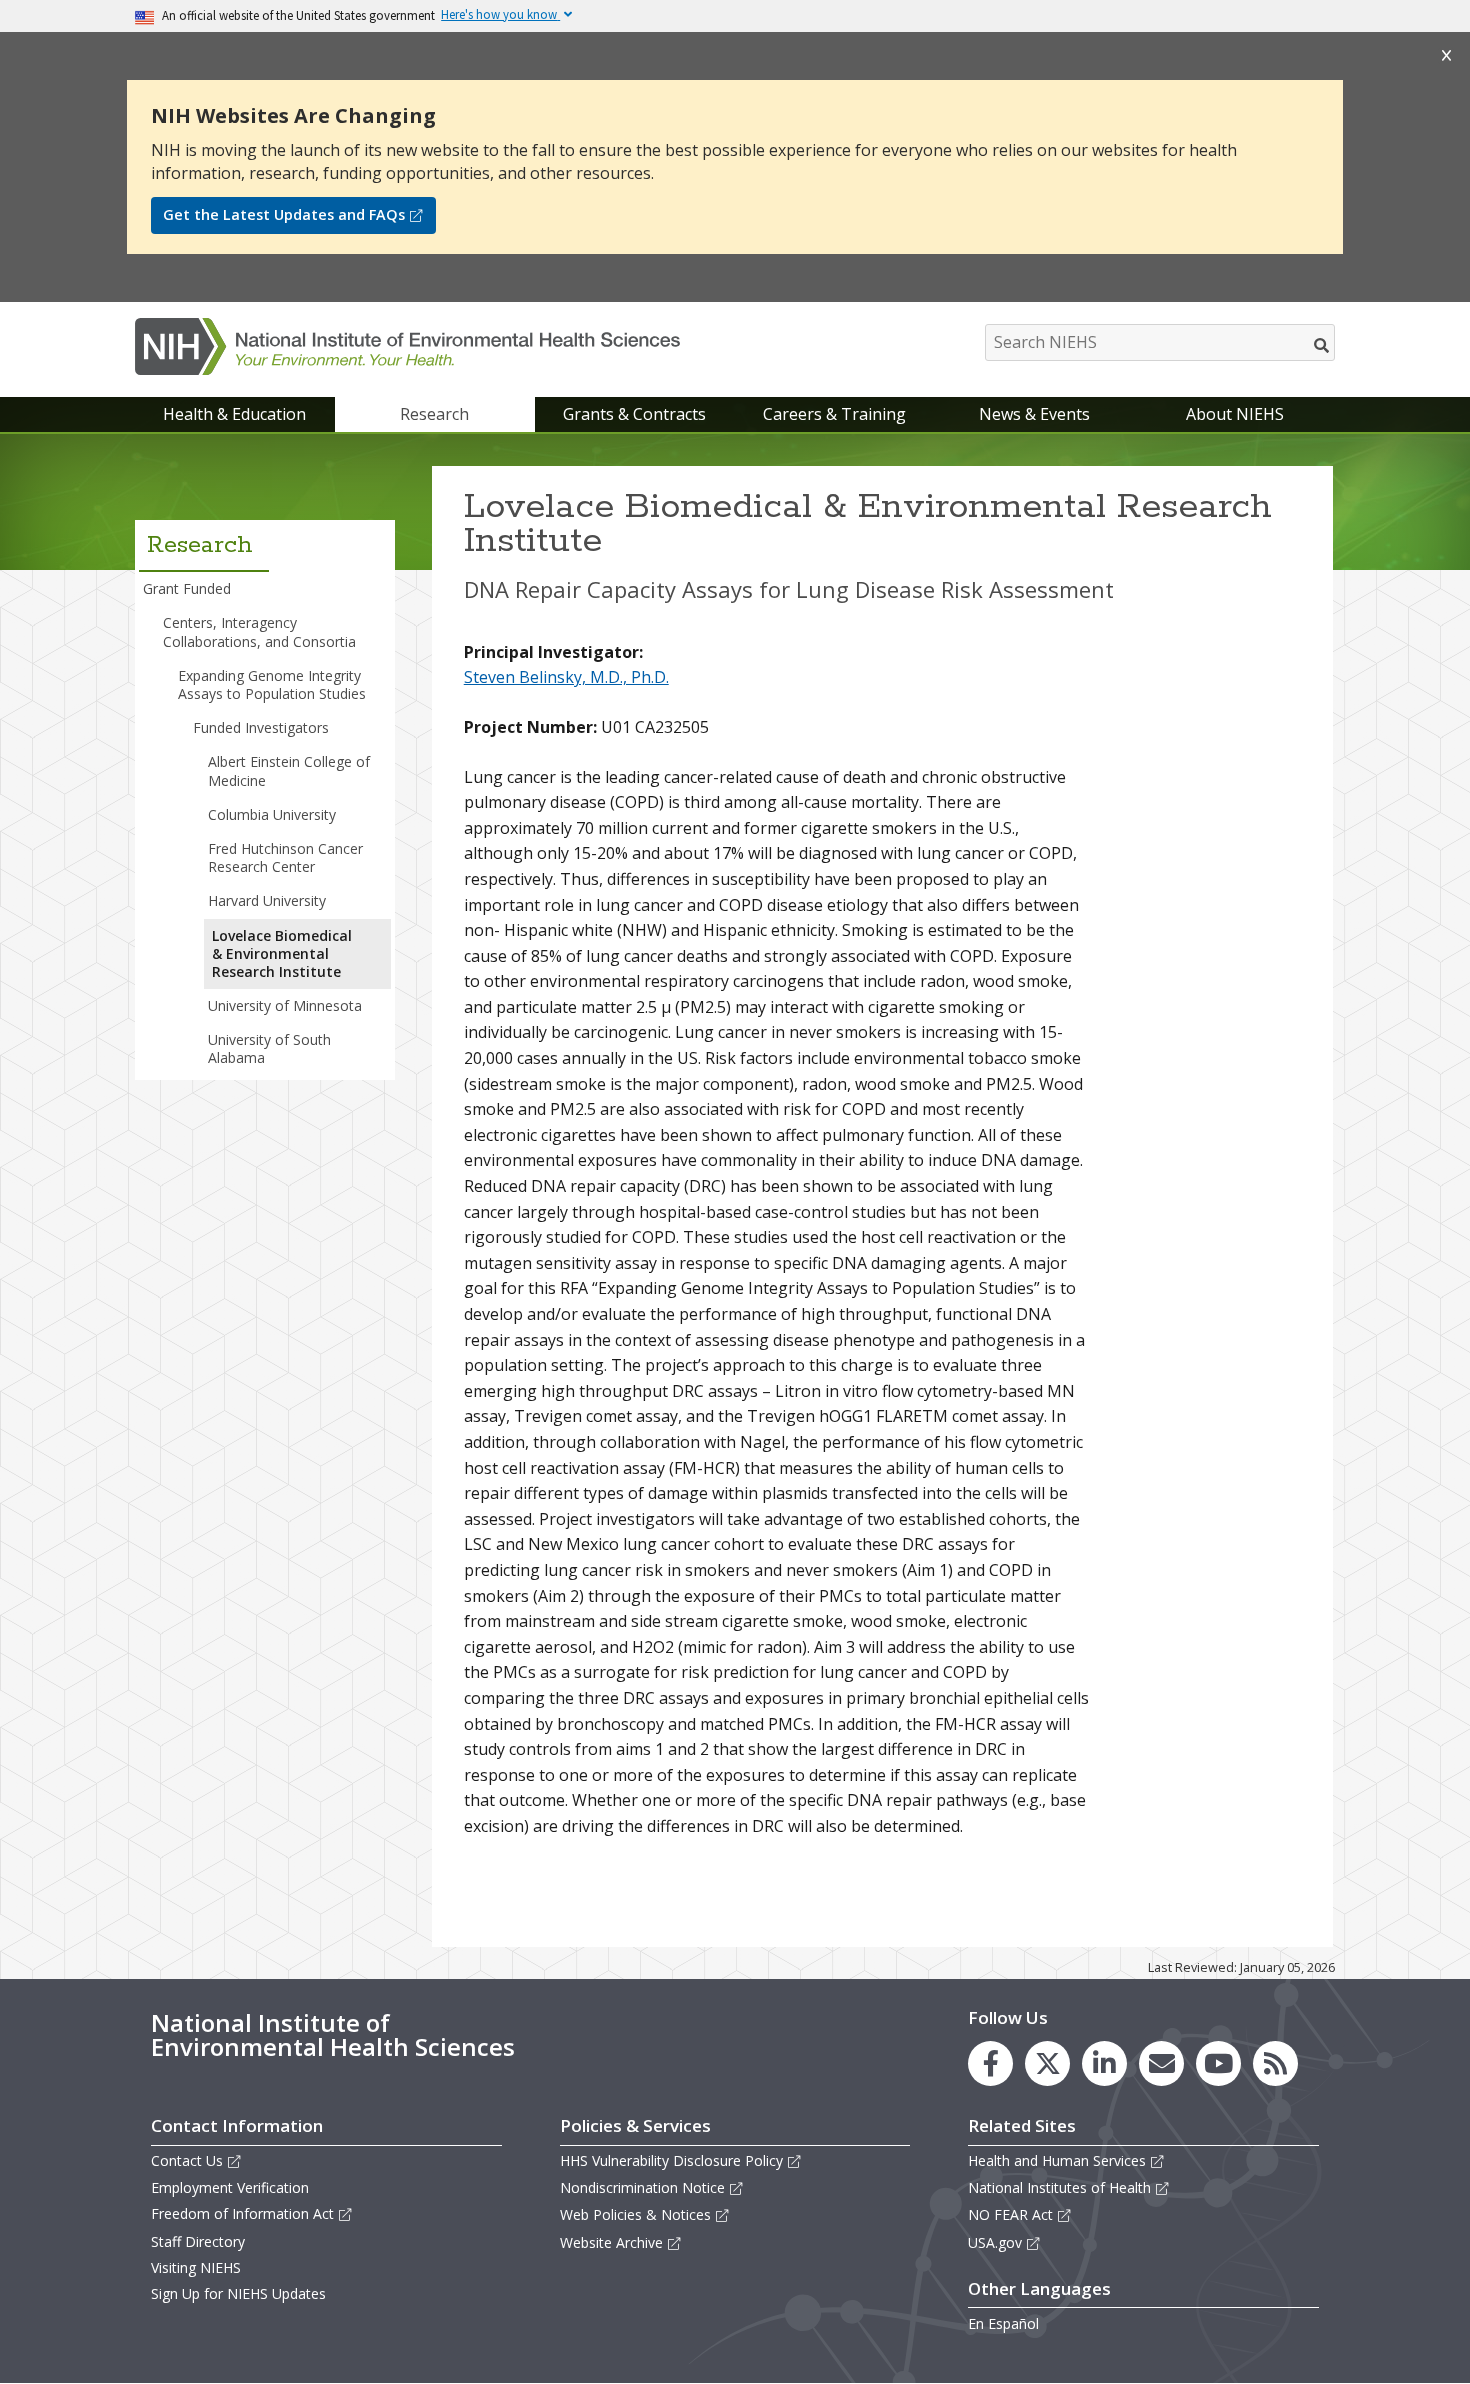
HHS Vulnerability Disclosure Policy (671, 2160)
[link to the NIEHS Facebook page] (990, 2063)
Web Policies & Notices (635, 2214)
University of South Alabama (269, 1048)
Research (434, 414)
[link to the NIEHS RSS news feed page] (1275, 2063)
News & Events (1034, 414)
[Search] (1322, 345)
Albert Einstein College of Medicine (289, 770)
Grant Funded (187, 588)
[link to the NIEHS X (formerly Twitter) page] (1047, 2063)
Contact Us (187, 2160)
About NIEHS (1235, 414)
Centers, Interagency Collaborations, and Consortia (259, 631)
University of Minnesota (285, 1005)
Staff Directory (198, 2241)
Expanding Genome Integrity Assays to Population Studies (272, 684)
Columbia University (272, 814)
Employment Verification (230, 2187)
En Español (1003, 2323)
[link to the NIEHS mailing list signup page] (1161, 2063)
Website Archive (611, 2242)
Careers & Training (834, 414)
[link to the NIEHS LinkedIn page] (1104, 2063)
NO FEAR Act (1010, 2214)
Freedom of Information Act (242, 2213)
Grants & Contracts (634, 414)
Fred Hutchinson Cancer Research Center (285, 857)
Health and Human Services (1057, 2160)
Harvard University (267, 900)
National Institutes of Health (1059, 2187)
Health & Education (234, 414)
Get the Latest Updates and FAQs (284, 214)
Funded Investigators (261, 727)
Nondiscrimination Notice (642, 2187)
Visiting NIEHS (196, 2267)
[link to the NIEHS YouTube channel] (1218, 2063)
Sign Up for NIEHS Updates (238, 2293)
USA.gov (995, 2242)
